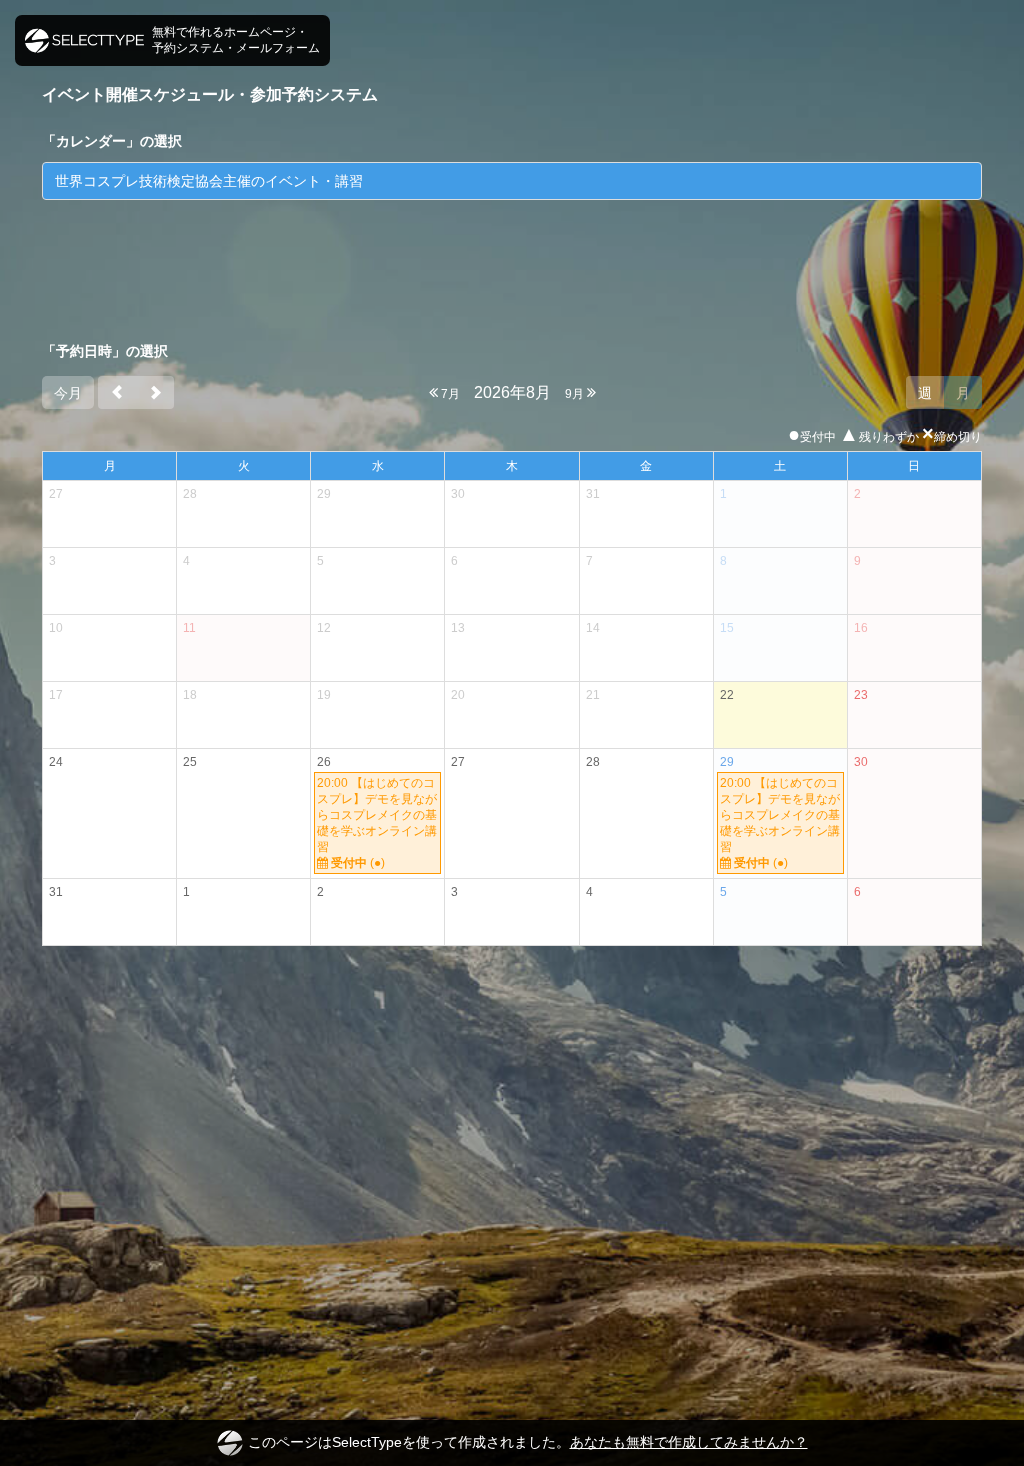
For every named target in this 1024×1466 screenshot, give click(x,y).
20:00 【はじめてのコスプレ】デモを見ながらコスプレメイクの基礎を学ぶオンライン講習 (377, 823)
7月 (449, 394)
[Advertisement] (512, 265)
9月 (576, 394)
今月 (68, 393)
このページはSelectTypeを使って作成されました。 (528, 1442)
